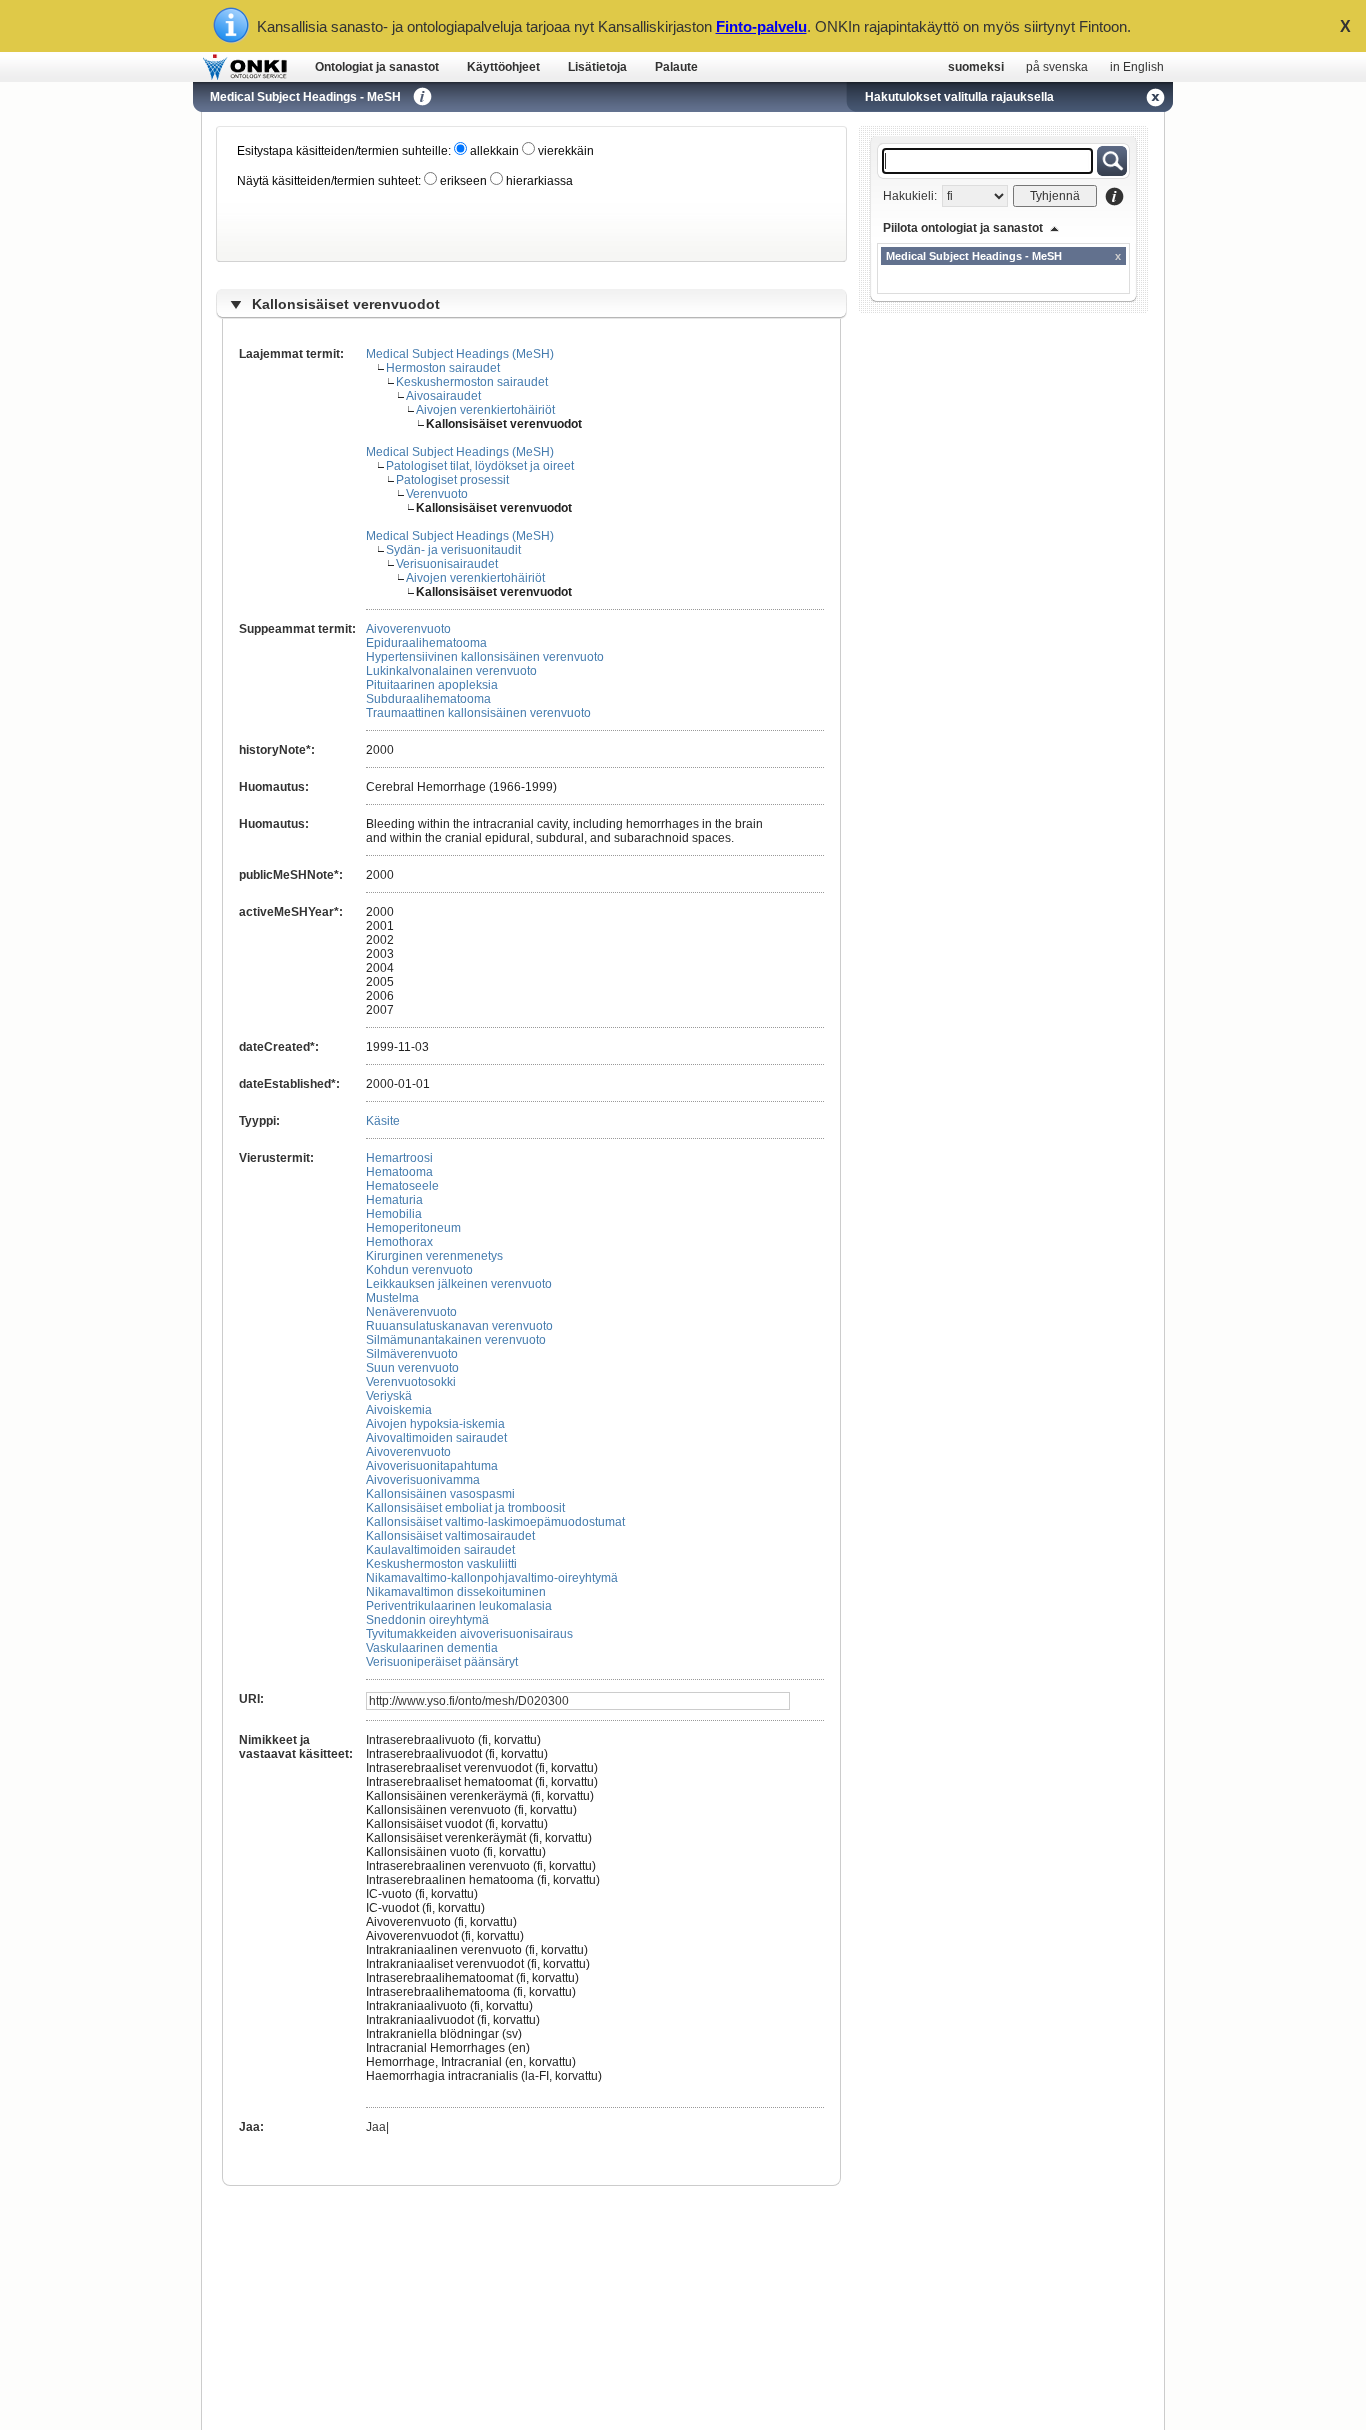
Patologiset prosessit (452, 480)
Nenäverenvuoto (411, 1312)
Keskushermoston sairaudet (472, 382)
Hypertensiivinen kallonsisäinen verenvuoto (485, 657)
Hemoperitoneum (413, 1228)
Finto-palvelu (761, 26)
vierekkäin (564, 151)
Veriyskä (389, 1396)
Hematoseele (402, 1186)
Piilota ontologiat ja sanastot (963, 228)
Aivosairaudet (443, 396)
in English (1137, 67)
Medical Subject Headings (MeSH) (460, 354)
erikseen (462, 181)
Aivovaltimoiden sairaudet (436, 1438)
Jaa (376, 2127)
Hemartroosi (399, 1158)
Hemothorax (399, 1242)
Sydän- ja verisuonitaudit (453, 550)
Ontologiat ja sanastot (377, 67)
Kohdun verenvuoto (419, 1270)
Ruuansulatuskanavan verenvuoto (459, 1326)
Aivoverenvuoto (408, 629)
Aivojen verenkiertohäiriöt (485, 410)
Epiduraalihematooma (426, 643)
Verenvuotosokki (411, 1382)
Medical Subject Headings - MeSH (305, 97)
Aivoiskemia (399, 1410)
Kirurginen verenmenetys (434, 1256)
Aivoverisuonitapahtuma (432, 1466)
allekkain (493, 151)
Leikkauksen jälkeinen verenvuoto (459, 1284)
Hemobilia (394, 1214)
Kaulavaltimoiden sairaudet (440, 1550)
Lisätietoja (597, 67)
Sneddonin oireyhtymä (427, 1620)
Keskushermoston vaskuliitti (441, 1564)
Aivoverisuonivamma (423, 1480)
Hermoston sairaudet (443, 368)
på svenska (1057, 67)
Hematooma (399, 1172)
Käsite (383, 1121)
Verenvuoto (437, 494)
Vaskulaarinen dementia (432, 1648)
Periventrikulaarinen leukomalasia (459, 1606)
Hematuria (394, 1200)
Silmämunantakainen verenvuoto (456, 1340)
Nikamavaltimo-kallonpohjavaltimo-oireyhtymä (492, 1578)
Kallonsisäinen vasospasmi (440, 1494)
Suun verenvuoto (412, 1368)
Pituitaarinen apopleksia (432, 685)
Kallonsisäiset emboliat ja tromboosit (465, 1508)
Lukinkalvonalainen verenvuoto (451, 671)
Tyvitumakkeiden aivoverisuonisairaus (469, 1634)
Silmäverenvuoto (412, 1354)
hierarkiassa (538, 181)
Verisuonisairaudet (447, 564)
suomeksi (976, 67)
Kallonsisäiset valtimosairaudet (450, 1536)
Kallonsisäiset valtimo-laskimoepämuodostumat (495, 1522)
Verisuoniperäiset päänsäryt (442, 1662)
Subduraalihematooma (428, 699)
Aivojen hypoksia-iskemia (435, 1424)
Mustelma (392, 1298)
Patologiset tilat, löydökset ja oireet (480, 466)
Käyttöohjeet (503, 67)
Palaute (676, 67)
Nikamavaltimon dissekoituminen (456, 1592)
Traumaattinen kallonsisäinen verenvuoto (478, 713)
